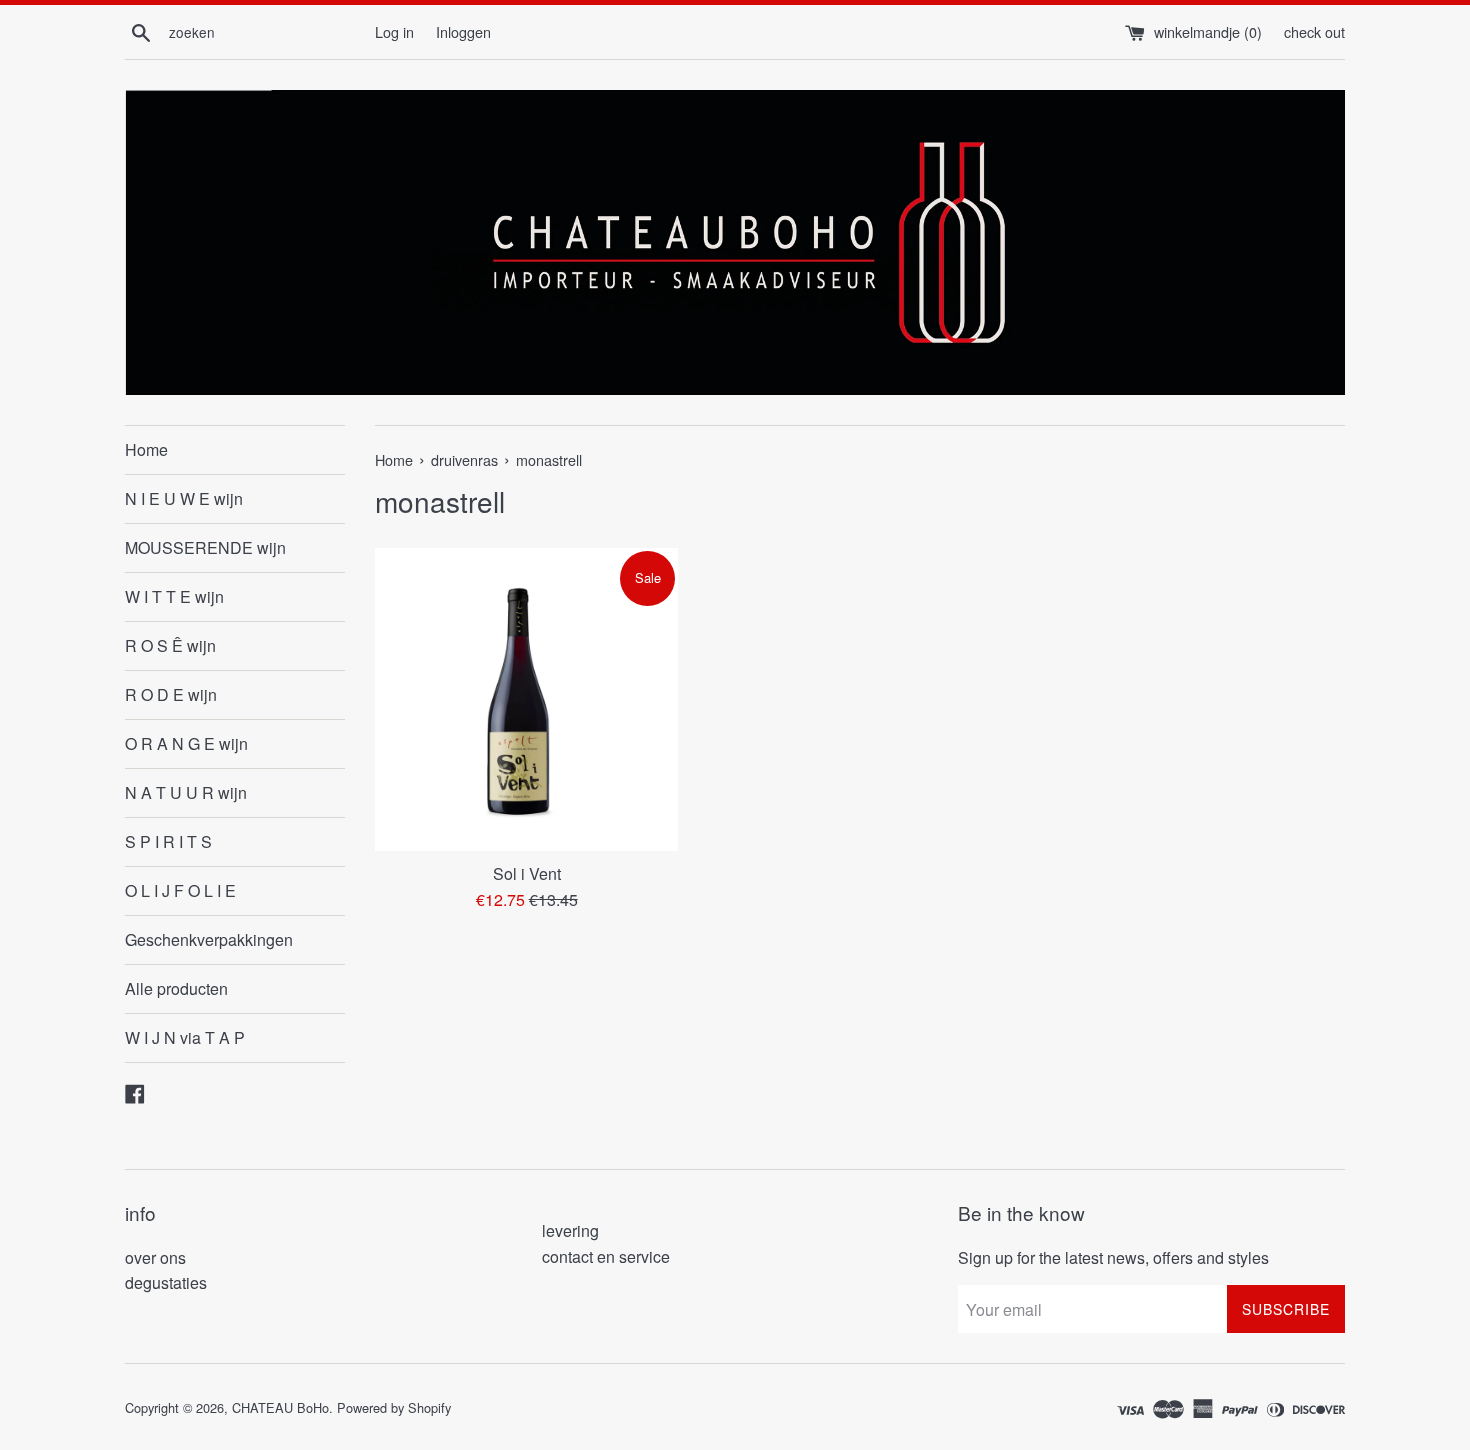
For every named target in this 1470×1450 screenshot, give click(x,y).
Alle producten (176, 988)
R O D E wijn (171, 694)
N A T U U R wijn (186, 792)
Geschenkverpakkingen (209, 939)
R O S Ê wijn (170, 645)
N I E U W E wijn (184, 498)
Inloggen (463, 31)
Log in (394, 31)
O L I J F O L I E (180, 890)
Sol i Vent (527, 873)
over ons (155, 1257)
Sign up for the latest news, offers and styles (1113, 1257)
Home (146, 449)
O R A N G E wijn (186, 743)
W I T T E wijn (174, 596)
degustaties (166, 1282)
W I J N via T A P (185, 1037)
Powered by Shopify (394, 1407)
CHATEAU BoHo (280, 1407)
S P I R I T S (168, 841)
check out (1314, 31)
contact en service (606, 1256)
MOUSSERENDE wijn (205, 547)
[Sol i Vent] (526, 699)
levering (570, 1230)
